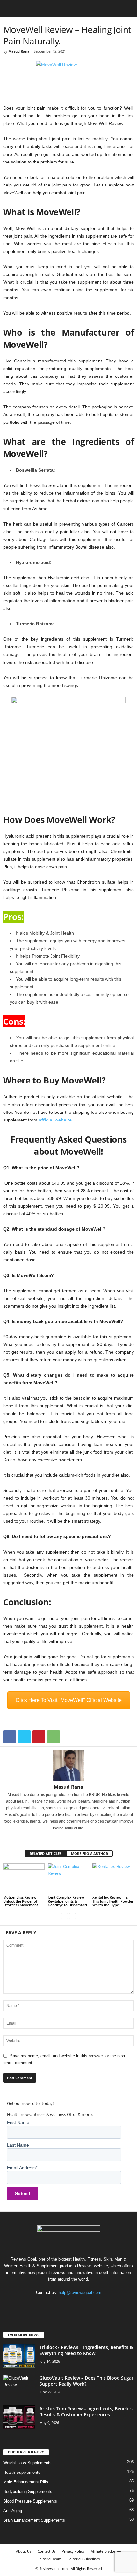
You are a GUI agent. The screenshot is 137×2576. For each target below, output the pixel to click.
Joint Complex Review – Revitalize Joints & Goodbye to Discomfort (68, 1901)
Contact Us (47, 2551)
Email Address (22, 2168)
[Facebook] (10, 1737)
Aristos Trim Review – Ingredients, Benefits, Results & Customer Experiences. (87, 2412)
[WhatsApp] (54, 1737)
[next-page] (72, 1916)
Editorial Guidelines (84, 2559)
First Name (18, 2122)
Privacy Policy (73, 2551)
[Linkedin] (68, 1837)
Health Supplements (22, 2472)
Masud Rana (19, 51)
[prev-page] (65, 1916)
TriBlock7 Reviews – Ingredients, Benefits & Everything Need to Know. (86, 2350)
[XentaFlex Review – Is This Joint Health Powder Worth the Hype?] (113, 1879)
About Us (24, 2551)
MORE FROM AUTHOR (90, 1854)
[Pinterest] (39, 1737)
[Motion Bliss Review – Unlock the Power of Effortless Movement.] (24, 1879)
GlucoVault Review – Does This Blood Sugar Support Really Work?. (87, 2381)
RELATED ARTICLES (46, 1854)
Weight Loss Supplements (27, 2463)
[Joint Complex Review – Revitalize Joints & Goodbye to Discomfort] (68, 1879)
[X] (24, 1737)
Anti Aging (13, 2511)
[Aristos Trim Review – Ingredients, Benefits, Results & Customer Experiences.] (19, 2417)
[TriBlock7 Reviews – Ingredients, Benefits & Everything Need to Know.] (19, 2356)
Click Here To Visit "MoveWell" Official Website (69, 1700)
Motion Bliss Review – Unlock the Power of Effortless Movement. (21, 1901)
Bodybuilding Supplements (28, 2492)
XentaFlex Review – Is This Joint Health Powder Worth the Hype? (113, 1901)
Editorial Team (49, 2559)
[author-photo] (68, 1765)
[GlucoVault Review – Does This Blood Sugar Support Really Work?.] (19, 2387)
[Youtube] (88, 2305)
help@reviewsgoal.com (80, 2293)
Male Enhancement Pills (26, 2482)
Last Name (18, 2145)
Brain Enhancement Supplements (34, 2520)
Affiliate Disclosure (106, 2551)
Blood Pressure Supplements (30, 2501)
